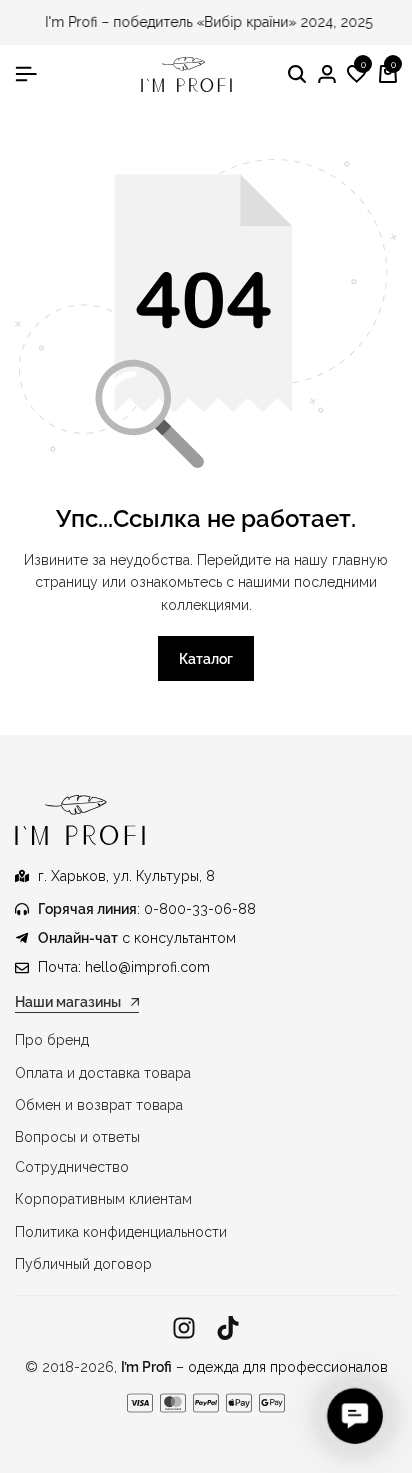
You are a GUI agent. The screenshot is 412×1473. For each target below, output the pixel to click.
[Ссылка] (184, 1328)
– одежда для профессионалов (254, 1367)
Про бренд (52, 1040)
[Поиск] (297, 75)
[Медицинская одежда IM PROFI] (187, 74)
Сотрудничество (72, 1167)
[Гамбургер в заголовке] (26, 74)
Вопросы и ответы (77, 1137)
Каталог (206, 659)
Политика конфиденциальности (121, 1232)
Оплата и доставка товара (103, 1073)
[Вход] (327, 75)
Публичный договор (83, 1264)
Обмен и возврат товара (99, 1105)
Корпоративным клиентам (103, 1199)
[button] (357, 75)
